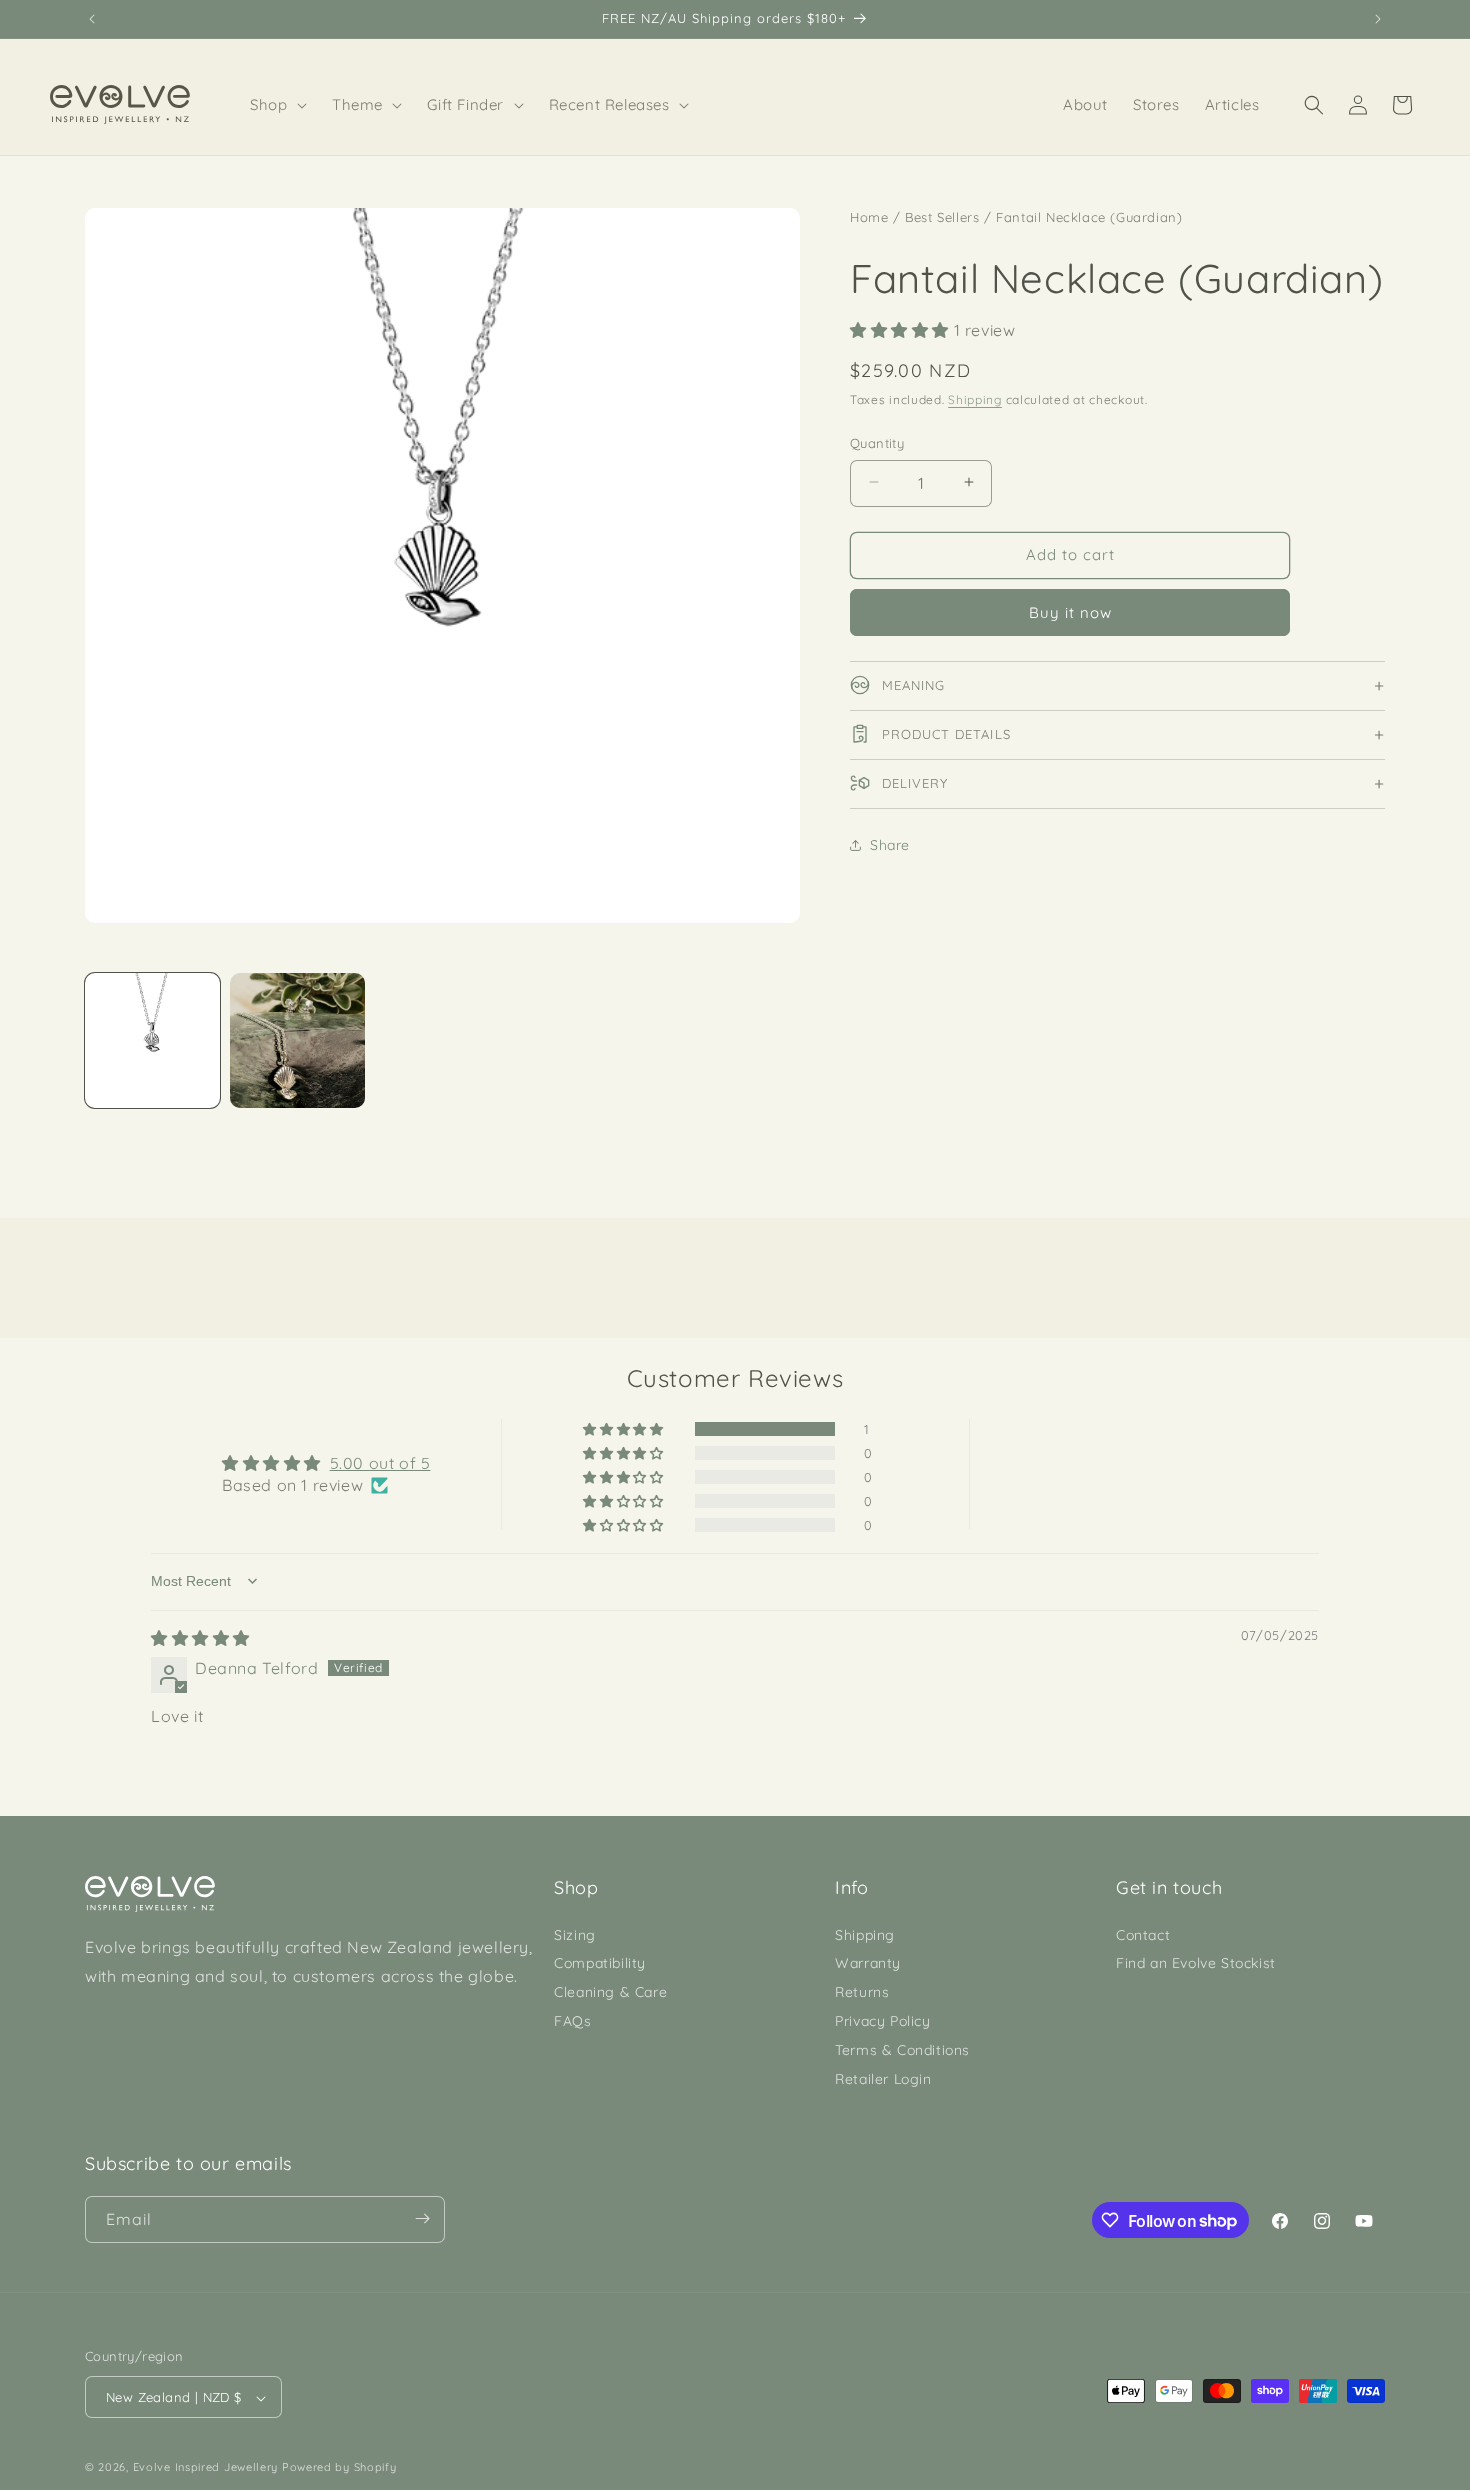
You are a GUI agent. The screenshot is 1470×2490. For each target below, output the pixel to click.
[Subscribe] (422, 2218)
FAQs (572, 2021)
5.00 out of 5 (380, 1463)
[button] (279, 105)
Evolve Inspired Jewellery (206, 2468)
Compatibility (600, 1963)
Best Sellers (942, 217)
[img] (200, 1638)
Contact (1143, 1934)
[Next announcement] (1378, 19)
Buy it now (1070, 611)
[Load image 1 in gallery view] (152, 1040)
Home (869, 217)
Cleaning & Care (610, 1992)
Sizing (575, 1934)
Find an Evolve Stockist (1196, 1963)
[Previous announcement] (92, 19)
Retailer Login (883, 2078)
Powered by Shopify (339, 2468)
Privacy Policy (882, 2021)
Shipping (975, 398)
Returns (862, 1992)
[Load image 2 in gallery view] (297, 1040)
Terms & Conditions (902, 2049)
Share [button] (890, 844)
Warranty (868, 1963)
